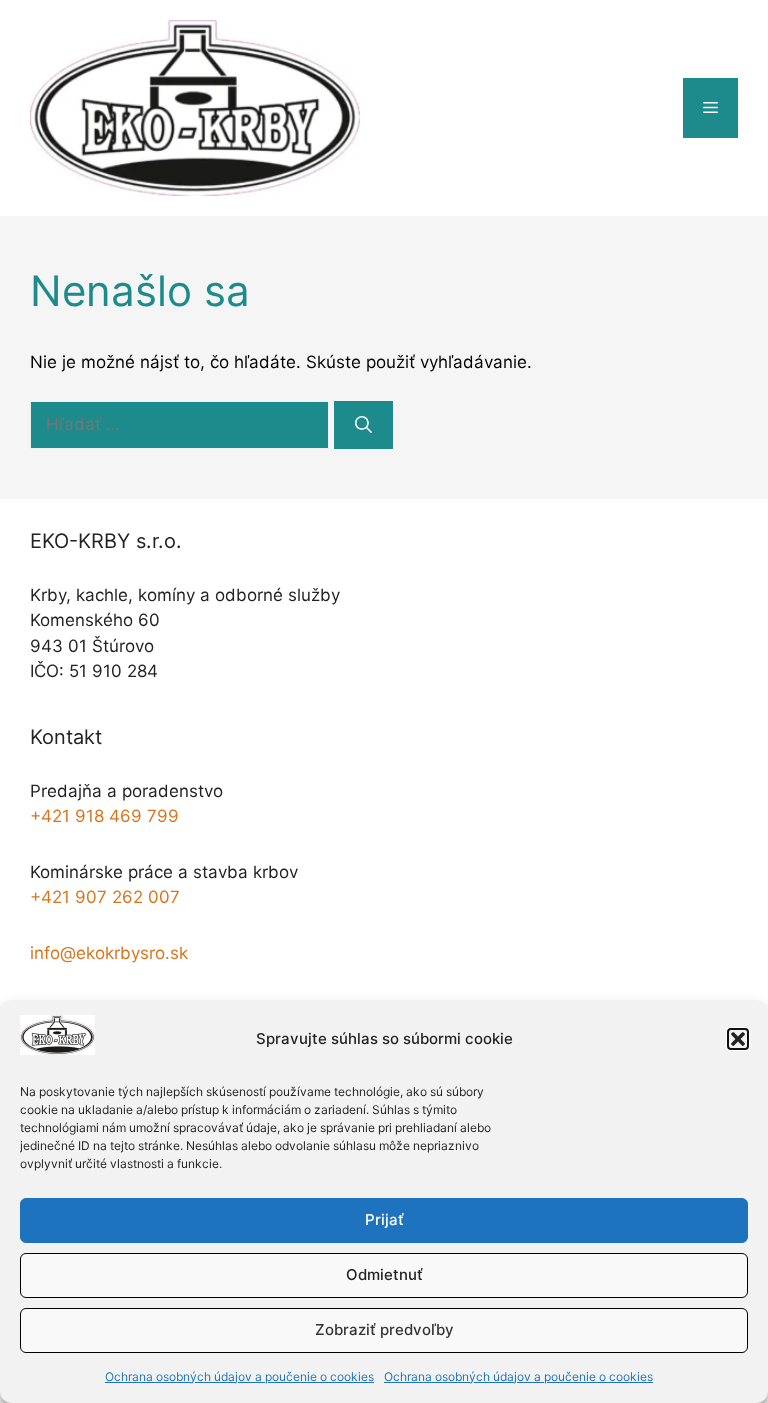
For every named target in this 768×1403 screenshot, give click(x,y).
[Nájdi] (363, 425)
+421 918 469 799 (104, 816)
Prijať (384, 1219)
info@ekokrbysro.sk (109, 953)
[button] (738, 1039)
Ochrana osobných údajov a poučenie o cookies (239, 1376)
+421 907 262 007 (105, 897)
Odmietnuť (384, 1274)
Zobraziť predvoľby (384, 1329)
